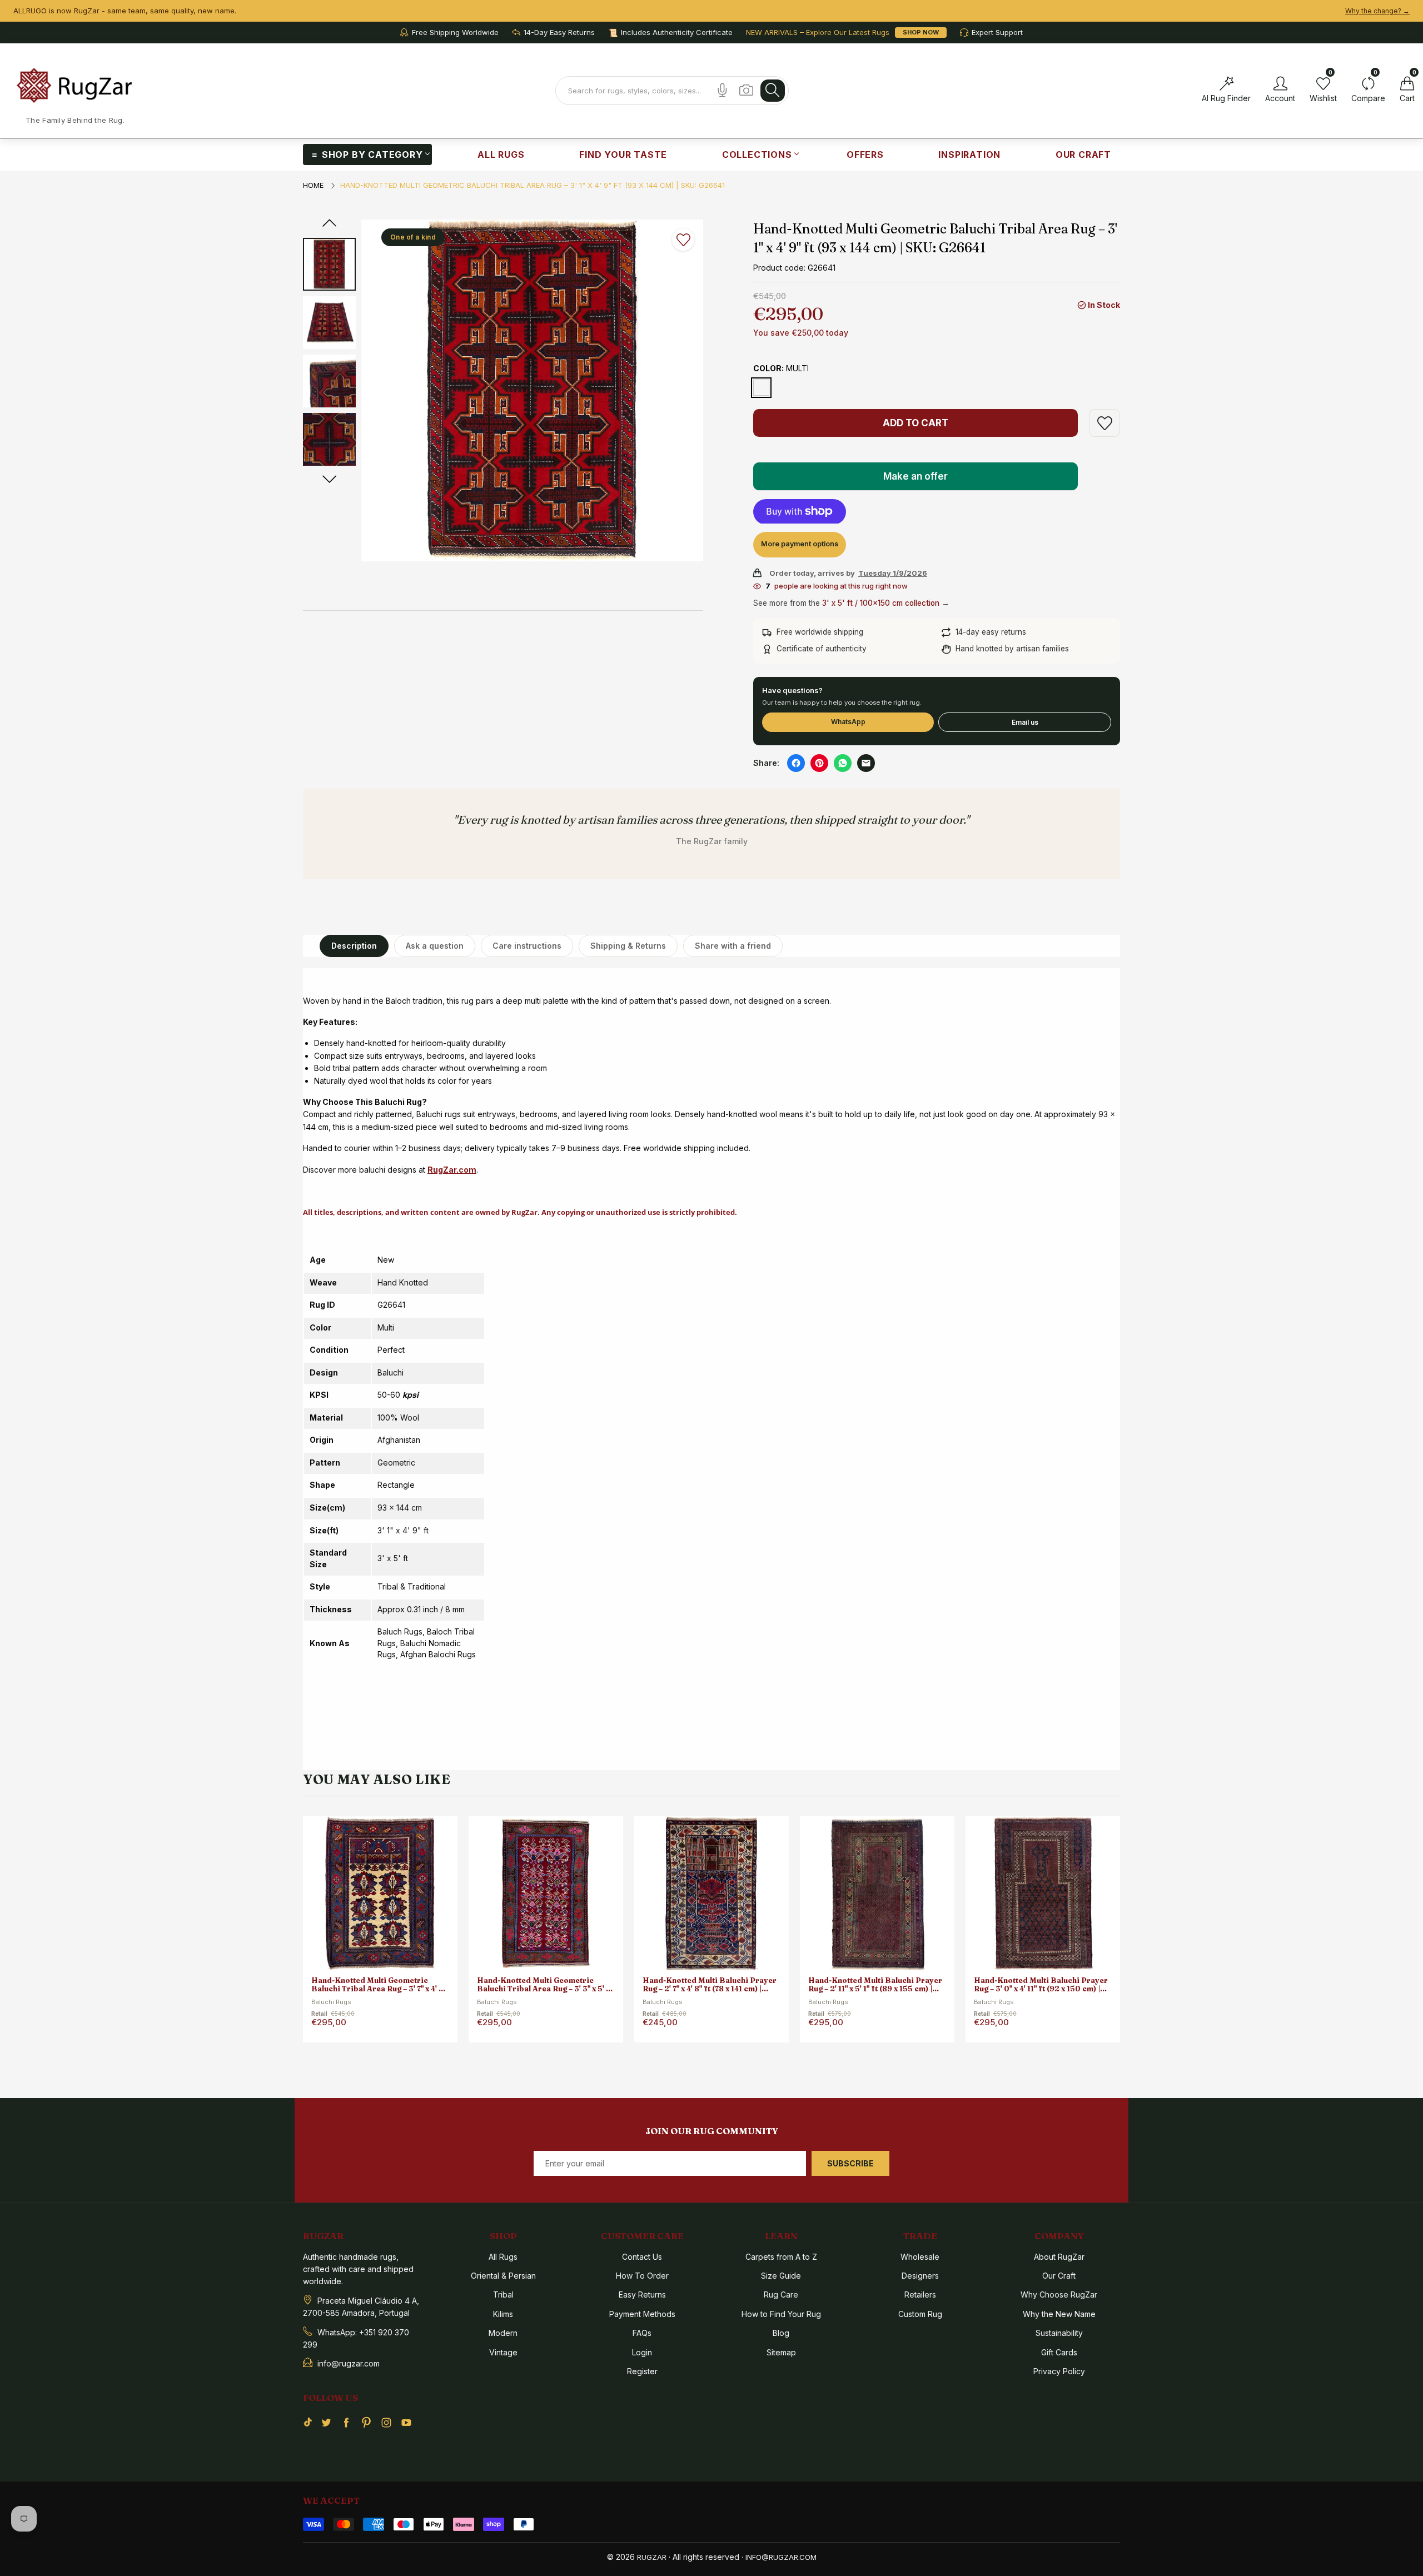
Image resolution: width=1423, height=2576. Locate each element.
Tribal (503, 2295)
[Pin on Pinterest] (819, 763)
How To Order (642, 2276)
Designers (920, 2276)
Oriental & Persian (503, 2276)
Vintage (503, 2352)
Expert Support (997, 33)
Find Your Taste (623, 155)
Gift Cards (1059, 2352)
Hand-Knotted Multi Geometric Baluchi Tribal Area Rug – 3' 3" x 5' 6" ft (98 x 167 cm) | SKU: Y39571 (545, 1985)
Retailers (920, 2295)
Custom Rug (920, 2314)
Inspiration (969, 155)
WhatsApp (848, 722)
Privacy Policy (1059, 2371)
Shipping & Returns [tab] (628, 946)
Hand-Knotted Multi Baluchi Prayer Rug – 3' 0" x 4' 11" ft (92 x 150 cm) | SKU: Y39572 (1041, 1985)
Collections (757, 155)
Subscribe (850, 2163)
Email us (1025, 722)
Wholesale (920, 2257)
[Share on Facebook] (796, 763)
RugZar (652, 2557)
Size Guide (781, 2276)
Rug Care (781, 2295)
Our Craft (1083, 155)
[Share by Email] (866, 763)
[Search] (773, 91)
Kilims (503, 2314)
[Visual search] (746, 90)
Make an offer (916, 480)
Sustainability (1059, 2333)
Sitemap (781, 2352)
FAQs (642, 2333)
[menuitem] (367, 155)
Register (642, 2371)
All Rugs (501, 155)
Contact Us (642, 2257)
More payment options (800, 544)
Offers (865, 155)
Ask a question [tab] (435, 946)
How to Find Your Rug (781, 2314)
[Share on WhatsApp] (843, 763)
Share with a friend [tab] (733, 946)
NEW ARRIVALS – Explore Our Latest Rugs (818, 33)
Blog (781, 2333)
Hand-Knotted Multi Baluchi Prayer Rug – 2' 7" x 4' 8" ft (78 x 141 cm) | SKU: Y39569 (710, 1985)
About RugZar (1059, 2257)
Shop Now (921, 32)
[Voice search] (722, 90)
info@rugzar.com (781, 2557)
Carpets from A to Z (781, 2257)
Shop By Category (372, 155)
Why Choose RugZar (1059, 2295)
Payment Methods (642, 2314)
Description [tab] (354, 946)
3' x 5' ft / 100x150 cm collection (881, 603)
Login (642, 2352)
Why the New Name (1059, 2314)
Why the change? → (1377, 11)
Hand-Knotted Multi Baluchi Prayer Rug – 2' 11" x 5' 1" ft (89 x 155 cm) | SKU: (875, 1985)
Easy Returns (642, 2295)
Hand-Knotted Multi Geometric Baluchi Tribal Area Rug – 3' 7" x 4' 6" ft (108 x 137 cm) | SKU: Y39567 (379, 1985)
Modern (503, 2333)
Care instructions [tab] (527, 946)
